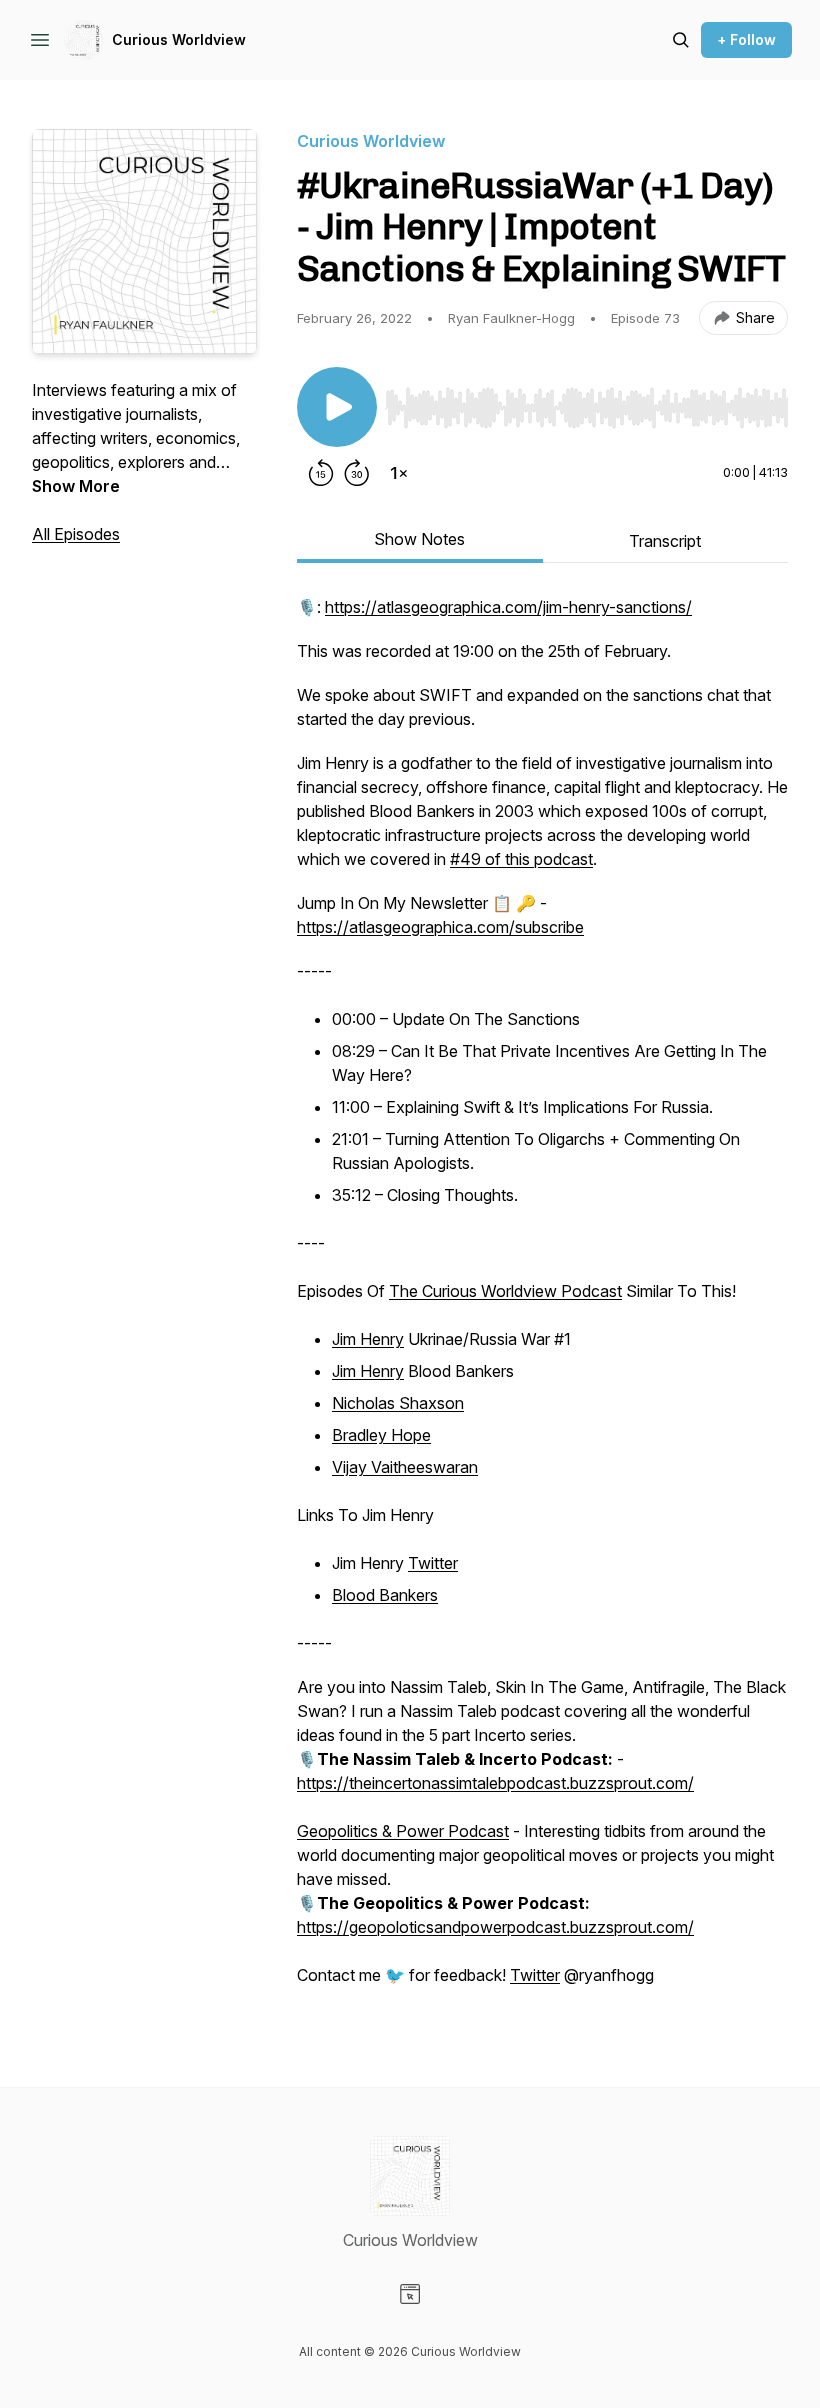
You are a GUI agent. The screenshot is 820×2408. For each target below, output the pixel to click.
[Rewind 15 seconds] (321, 473)
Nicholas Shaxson (398, 1403)
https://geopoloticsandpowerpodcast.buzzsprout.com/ (495, 1927)
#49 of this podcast (521, 859)
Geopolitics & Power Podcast (403, 1831)
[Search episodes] (681, 40)
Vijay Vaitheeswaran (405, 1467)
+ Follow (746, 39)
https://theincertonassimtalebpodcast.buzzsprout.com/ (495, 1783)
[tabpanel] (542, 1301)
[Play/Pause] (337, 407)
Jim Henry (368, 1339)
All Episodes (76, 534)
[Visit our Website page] (410, 2294)
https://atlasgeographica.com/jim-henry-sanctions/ (508, 607)
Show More (76, 486)
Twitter (433, 1563)
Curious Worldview (179, 39)
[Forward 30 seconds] (357, 473)
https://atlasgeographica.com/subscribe (440, 927)
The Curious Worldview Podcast (505, 1291)
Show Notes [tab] (419, 539)
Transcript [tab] (665, 541)
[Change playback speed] (399, 473)
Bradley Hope (381, 1435)
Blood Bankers (385, 1595)
